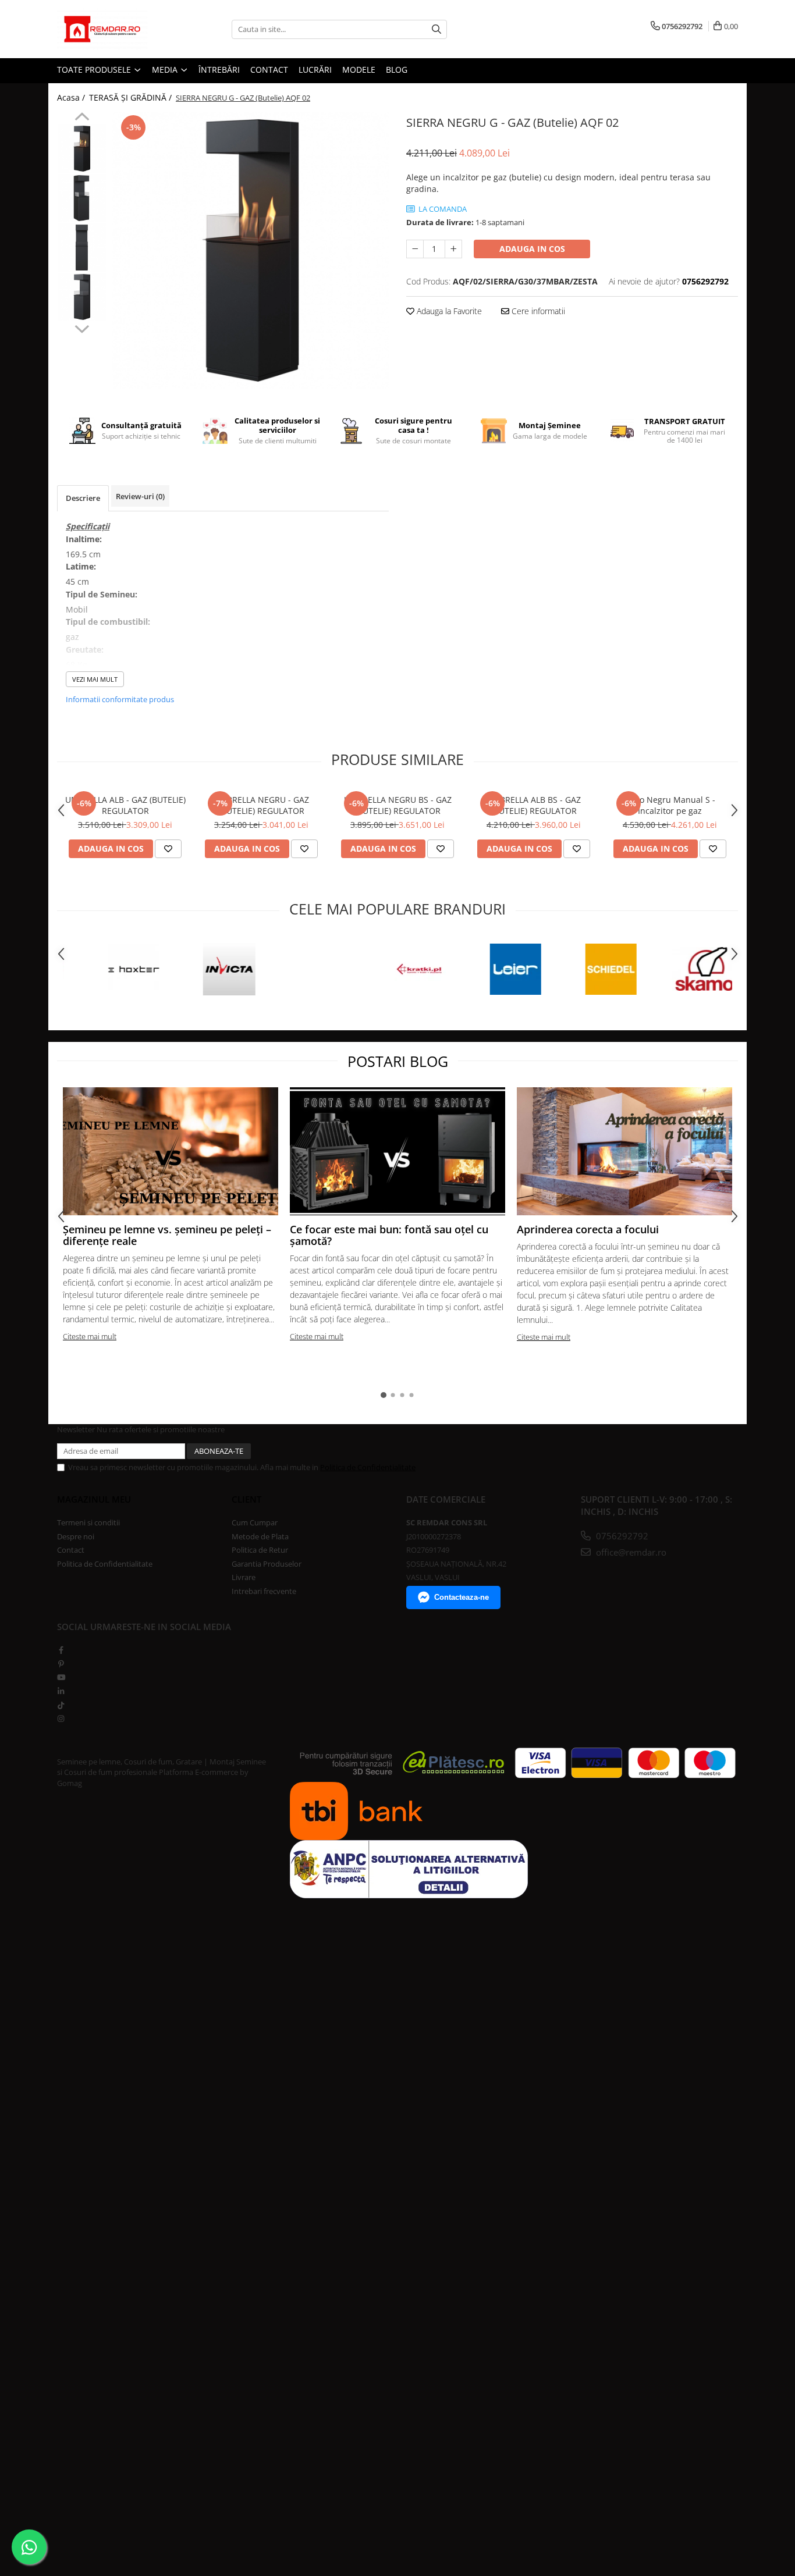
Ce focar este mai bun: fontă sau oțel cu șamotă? (389, 1235)
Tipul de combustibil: (108, 622)
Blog (397, 70)
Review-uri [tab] (140, 496)
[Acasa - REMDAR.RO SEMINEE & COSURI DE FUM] (115, 29)
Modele (359, 70)
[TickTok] (61, 1705)
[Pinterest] (61, 1664)
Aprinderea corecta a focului (588, 1229)
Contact (71, 1550)
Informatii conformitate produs (120, 699)
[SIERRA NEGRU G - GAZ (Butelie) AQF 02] (251, 250)
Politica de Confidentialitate (368, 1467)
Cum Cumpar (255, 1522)
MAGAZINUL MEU (94, 1499)
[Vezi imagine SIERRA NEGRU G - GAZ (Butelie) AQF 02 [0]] (82, 149)
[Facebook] (61, 1650)
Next (82, 328)
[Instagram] (61, 1718)
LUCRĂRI (315, 70)
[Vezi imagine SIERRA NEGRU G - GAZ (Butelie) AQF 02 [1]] (82, 198)
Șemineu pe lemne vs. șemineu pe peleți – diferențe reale (167, 1235)
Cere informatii (537, 311)
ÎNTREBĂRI (219, 70)
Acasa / (72, 97)
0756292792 (621, 1536)
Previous (82, 118)
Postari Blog (398, 1061)
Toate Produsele (95, 70)
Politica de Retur (260, 1550)
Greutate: (85, 650)
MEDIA (166, 70)
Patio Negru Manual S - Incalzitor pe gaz (670, 805)
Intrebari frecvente (264, 1591)
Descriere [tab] (83, 498)
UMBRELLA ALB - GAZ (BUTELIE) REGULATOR (125, 805)
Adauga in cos (532, 249)
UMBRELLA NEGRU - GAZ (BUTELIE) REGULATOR (261, 805)
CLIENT (246, 1499)
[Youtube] (61, 1677)
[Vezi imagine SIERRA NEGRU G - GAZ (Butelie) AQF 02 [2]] (82, 248)
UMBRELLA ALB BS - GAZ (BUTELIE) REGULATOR (534, 805)
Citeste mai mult (90, 1336)
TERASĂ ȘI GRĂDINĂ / (132, 97)
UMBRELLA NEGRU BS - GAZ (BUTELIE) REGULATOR (398, 805)
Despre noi (76, 1536)
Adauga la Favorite (448, 311)
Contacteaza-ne (462, 1597)
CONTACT (269, 70)
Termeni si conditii (88, 1522)
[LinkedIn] (61, 1691)
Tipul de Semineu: (102, 594)
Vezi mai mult (95, 679)
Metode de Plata (260, 1536)
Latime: (81, 566)
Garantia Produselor (267, 1564)
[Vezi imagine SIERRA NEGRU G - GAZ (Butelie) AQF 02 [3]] (82, 297)
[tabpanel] (251, 250)
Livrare (244, 1577)
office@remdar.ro (630, 1552)
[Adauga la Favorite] (168, 849)
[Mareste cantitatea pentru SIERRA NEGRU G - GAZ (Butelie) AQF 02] (453, 249)
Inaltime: (84, 539)
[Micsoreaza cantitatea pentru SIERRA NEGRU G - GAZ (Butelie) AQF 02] (415, 249)
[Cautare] (436, 29)
